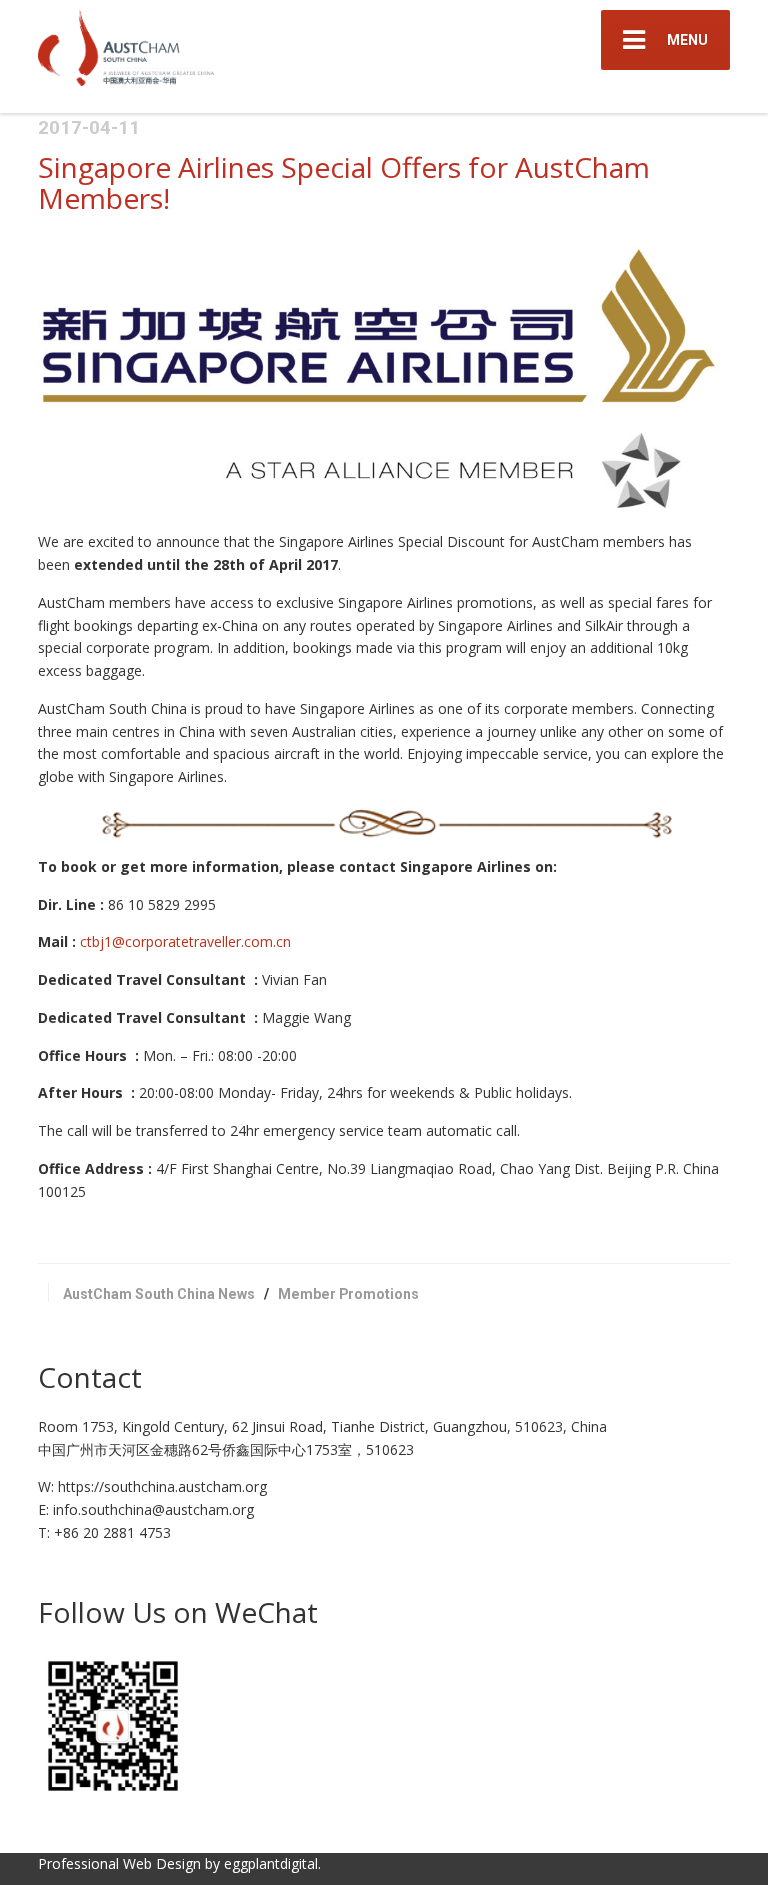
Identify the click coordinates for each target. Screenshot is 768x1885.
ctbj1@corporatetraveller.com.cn (185, 941)
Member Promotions (348, 1294)
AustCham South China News (159, 1294)
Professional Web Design (119, 1863)
